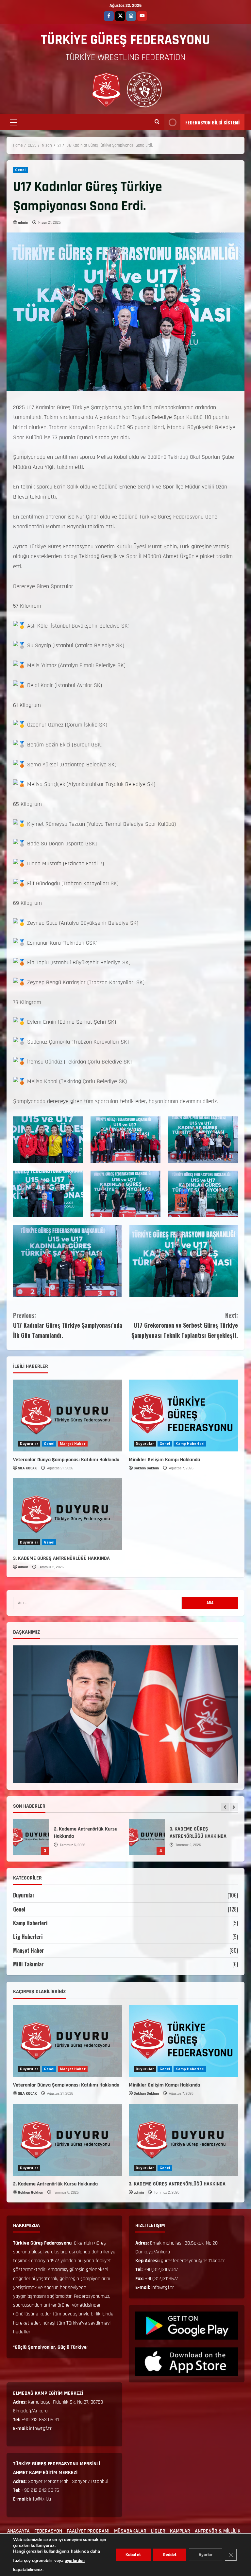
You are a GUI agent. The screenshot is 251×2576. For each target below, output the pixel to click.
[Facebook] (109, 16)
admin (23, 223)
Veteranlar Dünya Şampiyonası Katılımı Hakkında (66, 1460)
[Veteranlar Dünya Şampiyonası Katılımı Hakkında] (68, 1416)
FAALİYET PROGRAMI (88, 2531)
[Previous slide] (225, 1807)
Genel (20, 170)
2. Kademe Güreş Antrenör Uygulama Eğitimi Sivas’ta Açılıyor (87, 1837)
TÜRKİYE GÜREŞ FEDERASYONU (125, 40)
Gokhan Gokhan (146, 1468)
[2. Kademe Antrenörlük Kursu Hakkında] (68, 2140)
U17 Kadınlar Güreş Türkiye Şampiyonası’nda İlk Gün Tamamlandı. (68, 1325)
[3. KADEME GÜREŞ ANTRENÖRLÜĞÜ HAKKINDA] (68, 1514)
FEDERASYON (48, 2531)
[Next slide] (234, 1807)
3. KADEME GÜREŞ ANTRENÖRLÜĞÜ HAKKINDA (61, 1558)
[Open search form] (157, 122)
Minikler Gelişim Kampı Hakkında (164, 1460)
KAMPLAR (180, 2531)
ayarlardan (75, 2561)
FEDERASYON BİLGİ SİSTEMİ (212, 122)
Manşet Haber (73, 1444)
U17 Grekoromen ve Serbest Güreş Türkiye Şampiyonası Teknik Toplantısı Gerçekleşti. (185, 1325)
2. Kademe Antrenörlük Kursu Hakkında (55, 2184)
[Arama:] (97, 1603)
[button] (14, 122)
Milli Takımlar (28, 1964)
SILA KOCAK (27, 1468)
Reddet (170, 2555)
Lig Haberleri (28, 1937)
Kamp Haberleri (190, 1444)
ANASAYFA (18, 2531)
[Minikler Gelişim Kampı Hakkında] (183, 1416)
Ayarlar (206, 2555)
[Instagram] (131, 16)
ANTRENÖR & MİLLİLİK (218, 2531)
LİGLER (158, 2531)
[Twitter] (120, 16)
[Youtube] (142, 16)
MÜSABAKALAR (130, 2531)
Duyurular (29, 1444)
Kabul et (133, 2555)
